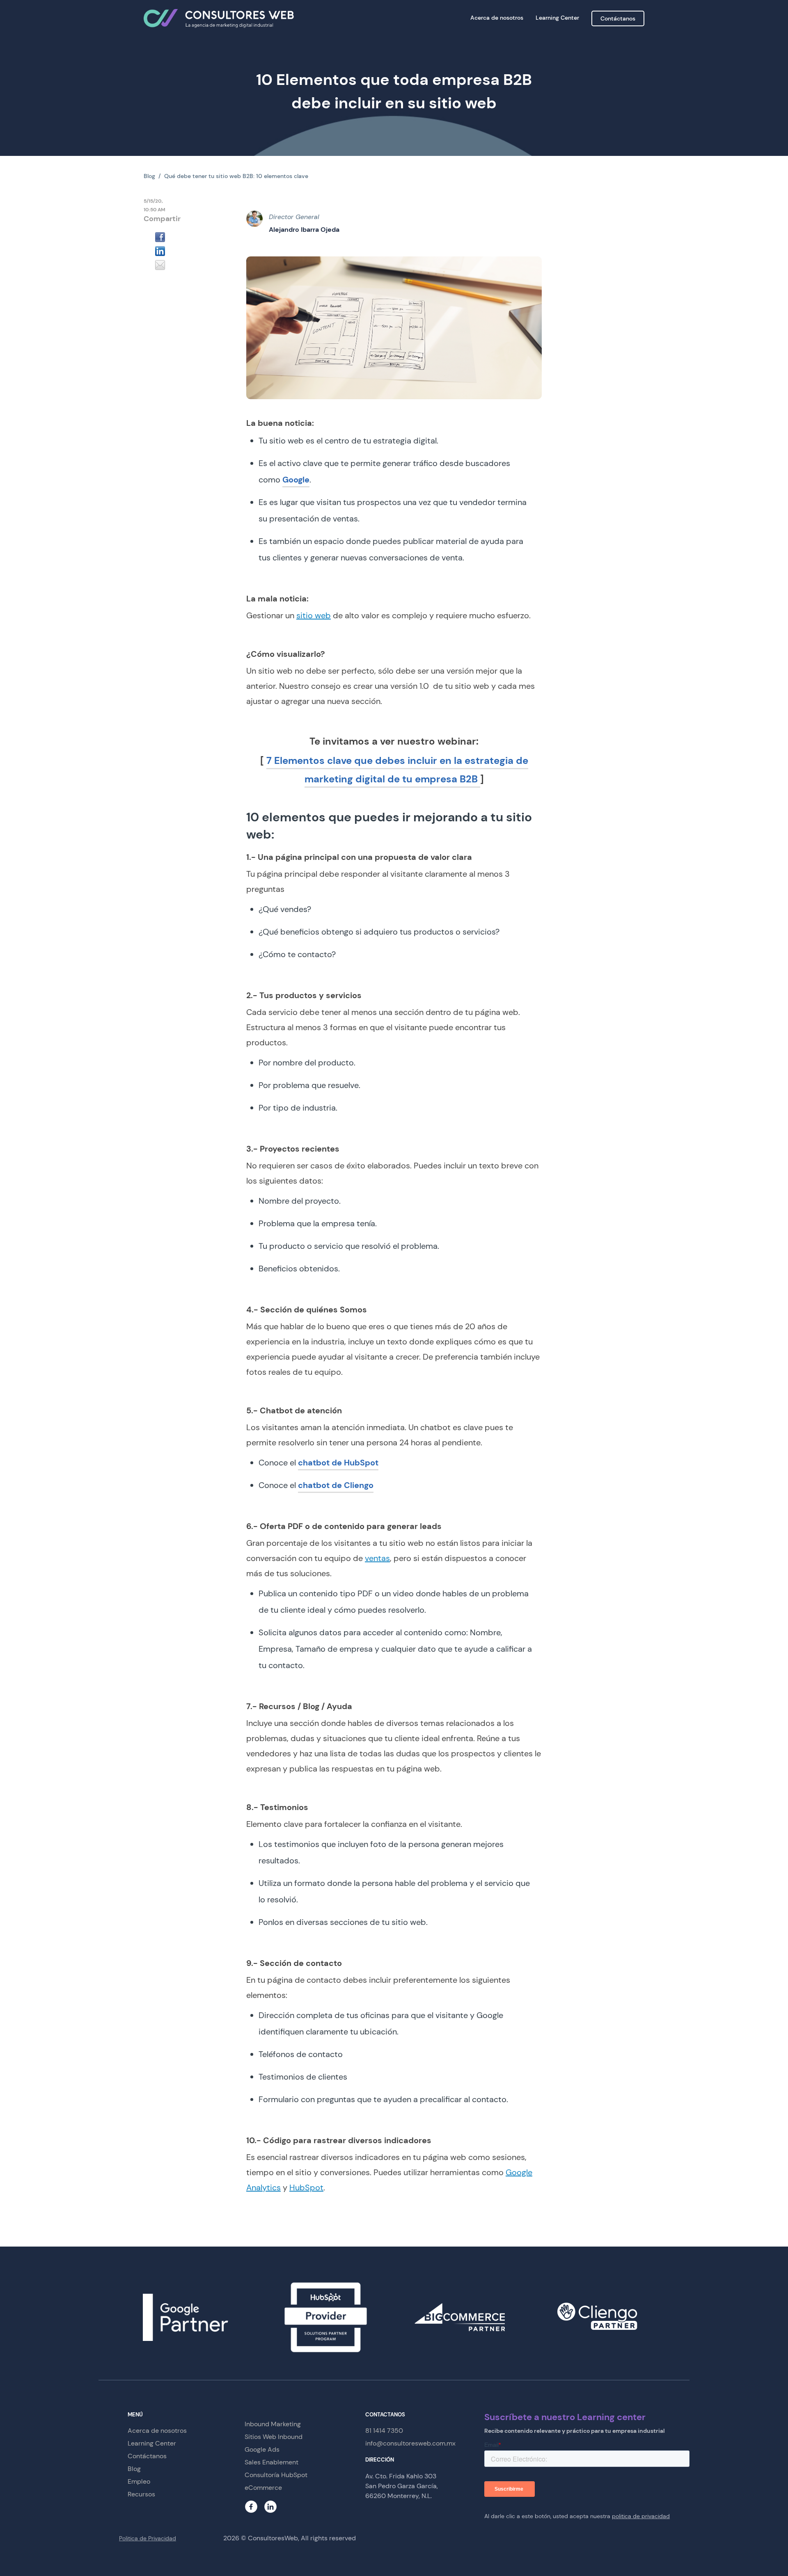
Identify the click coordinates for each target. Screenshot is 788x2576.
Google (296, 480)
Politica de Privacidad (148, 2538)
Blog (134, 2469)
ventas (377, 1558)
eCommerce (263, 2488)
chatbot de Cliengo (336, 1485)
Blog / (154, 176)
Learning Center (557, 18)
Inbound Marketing (273, 2424)
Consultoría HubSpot (276, 2475)
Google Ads (262, 2449)
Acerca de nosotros (497, 18)
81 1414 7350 (384, 2431)
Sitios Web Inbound (274, 2437)
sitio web (314, 615)
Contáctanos (618, 18)
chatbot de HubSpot (338, 1463)
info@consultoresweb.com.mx (410, 2443)
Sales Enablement (271, 2462)
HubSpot (306, 2187)
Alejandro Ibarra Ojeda (304, 230)
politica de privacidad (641, 2516)
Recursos (141, 2494)
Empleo (139, 2481)
